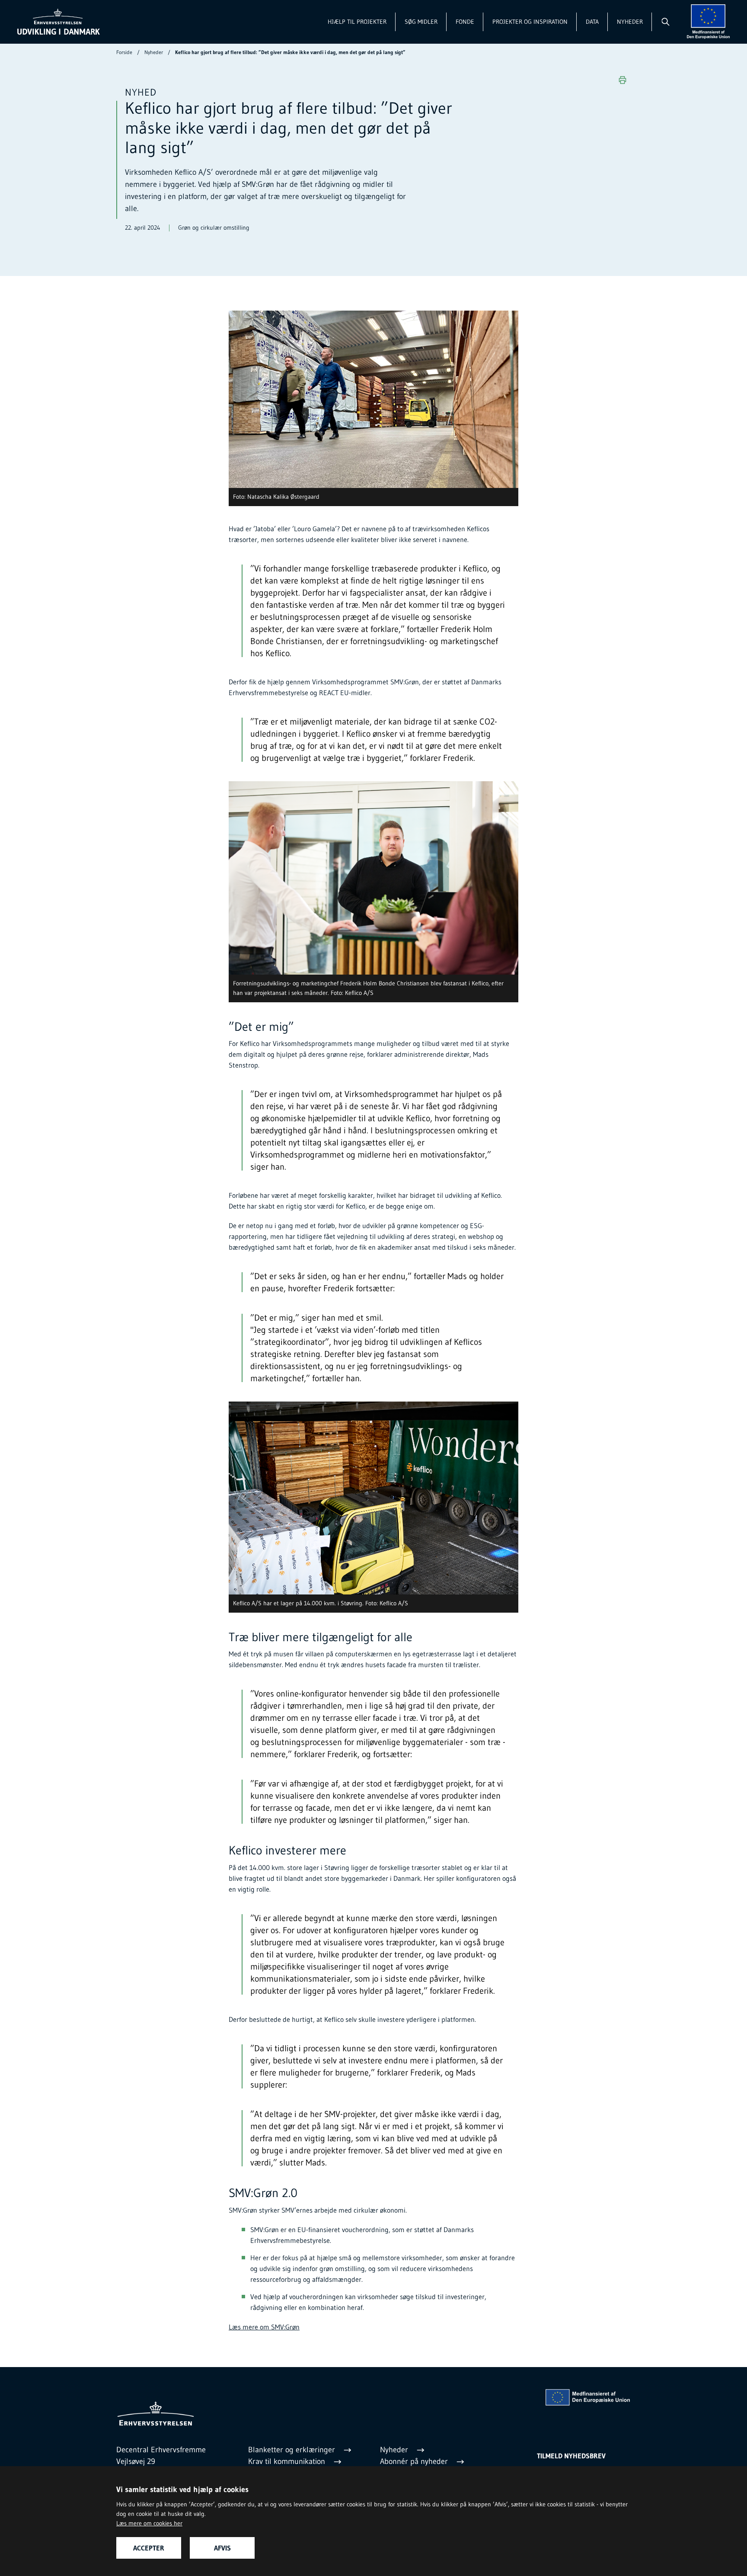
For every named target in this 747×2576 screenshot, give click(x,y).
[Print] (622, 80)
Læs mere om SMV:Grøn (264, 2327)
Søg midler (421, 22)
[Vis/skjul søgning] (665, 22)
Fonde (465, 22)
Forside (124, 52)
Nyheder (630, 22)
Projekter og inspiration (530, 22)
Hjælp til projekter (357, 22)
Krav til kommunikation (288, 2461)
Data (592, 22)
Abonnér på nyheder (415, 2461)
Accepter (149, 2548)
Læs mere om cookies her (149, 2523)
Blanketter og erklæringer (293, 2450)
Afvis (222, 2548)
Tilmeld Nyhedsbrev (571, 2456)
